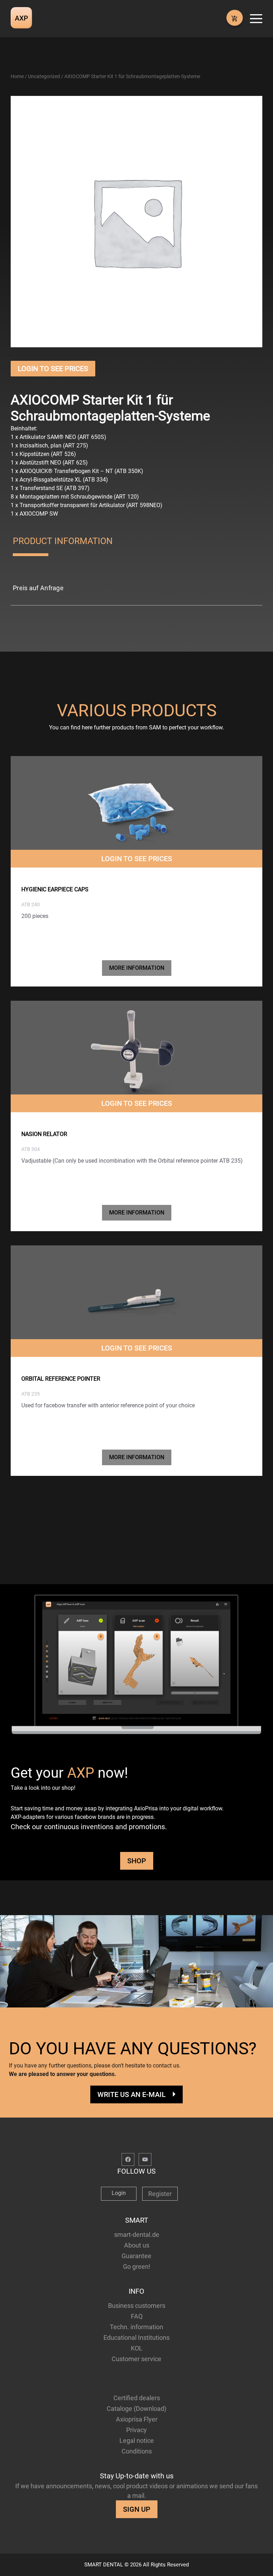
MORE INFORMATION (137, 968)
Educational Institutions (136, 2338)
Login (119, 2193)
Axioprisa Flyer (137, 2419)
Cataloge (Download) (136, 2409)
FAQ (137, 2316)
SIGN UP (137, 2509)
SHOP (137, 1861)
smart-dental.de (137, 2235)
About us (137, 2245)
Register (160, 2194)
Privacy (136, 2430)
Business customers (137, 2306)
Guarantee (136, 2256)
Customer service (136, 2359)
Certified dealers (137, 2398)
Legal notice (137, 2441)
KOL (137, 2348)
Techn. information (136, 2327)
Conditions (137, 2451)
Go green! (137, 2267)
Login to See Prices (53, 369)
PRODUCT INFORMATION (63, 541)
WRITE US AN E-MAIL (132, 2094)
